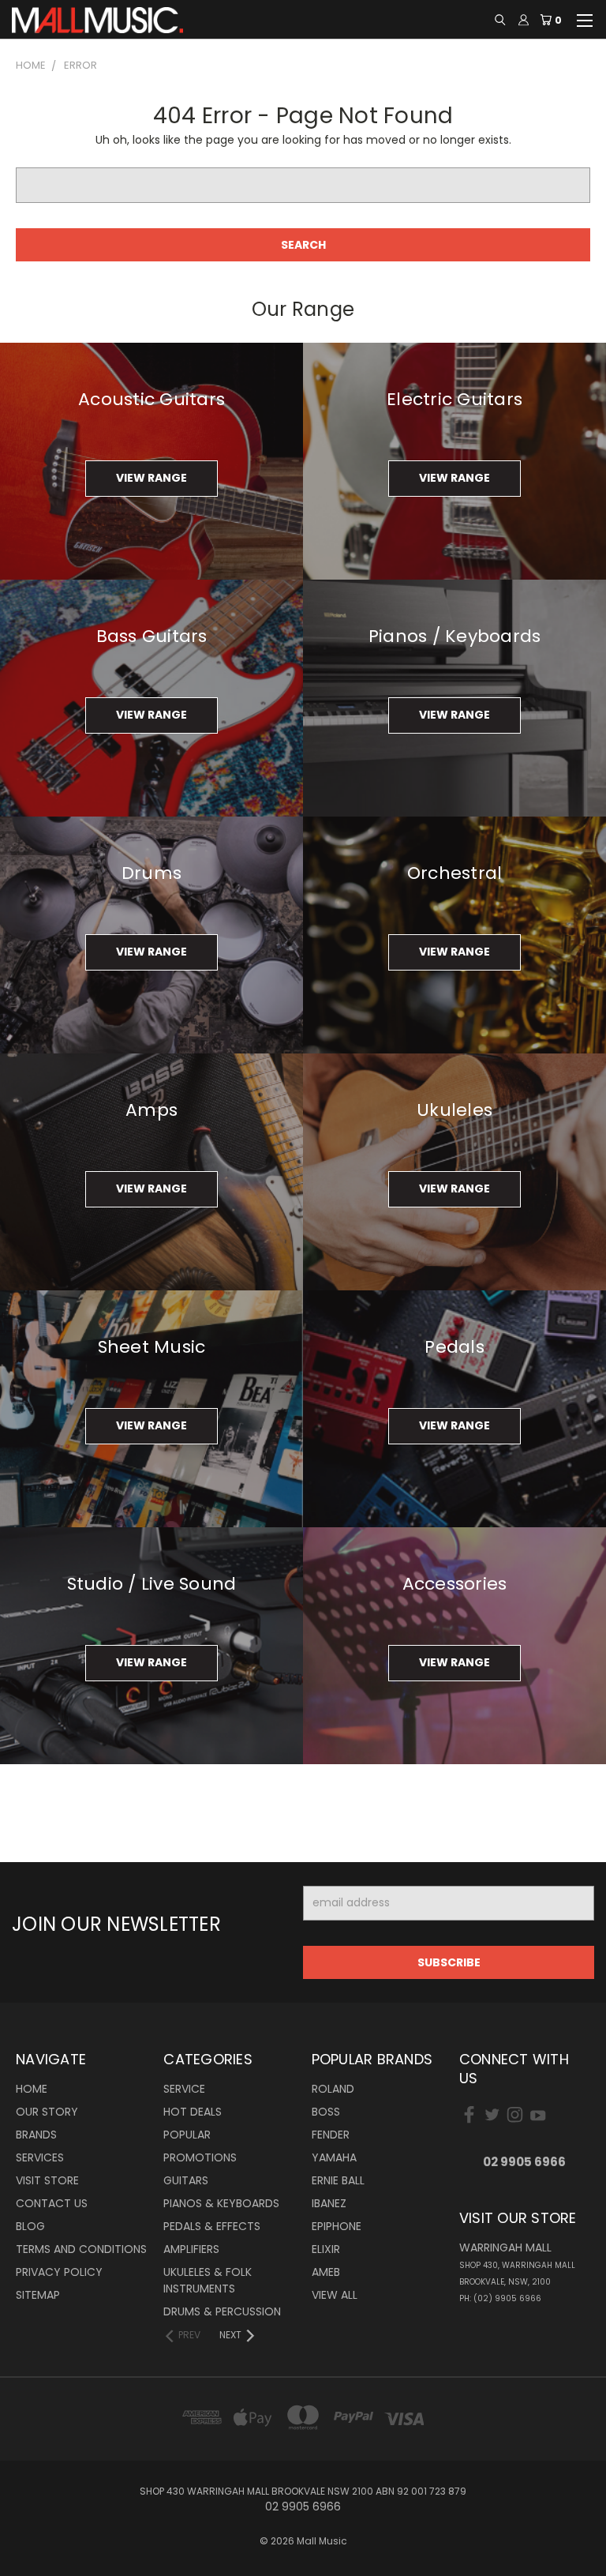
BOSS (326, 2112)
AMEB (326, 2272)
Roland (333, 2089)
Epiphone (337, 2226)
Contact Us (52, 2203)
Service (184, 2089)
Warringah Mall (517, 2264)
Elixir (326, 2249)
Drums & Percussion (222, 2311)
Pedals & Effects (212, 2226)
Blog (30, 2226)
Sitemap (38, 2295)
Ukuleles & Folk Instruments (208, 2280)
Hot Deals (193, 2112)
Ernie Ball (338, 2180)
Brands (36, 2135)
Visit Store (47, 2180)
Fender (331, 2135)
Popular (187, 2135)
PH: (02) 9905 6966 (500, 2298)
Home (32, 2089)
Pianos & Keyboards (221, 2203)
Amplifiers (191, 2249)
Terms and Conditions (81, 2249)
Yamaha (334, 2157)
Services (40, 2157)
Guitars (186, 2180)
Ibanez (329, 2203)
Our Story (47, 2112)
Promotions (200, 2157)
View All (335, 2295)
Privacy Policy (59, 2272)
